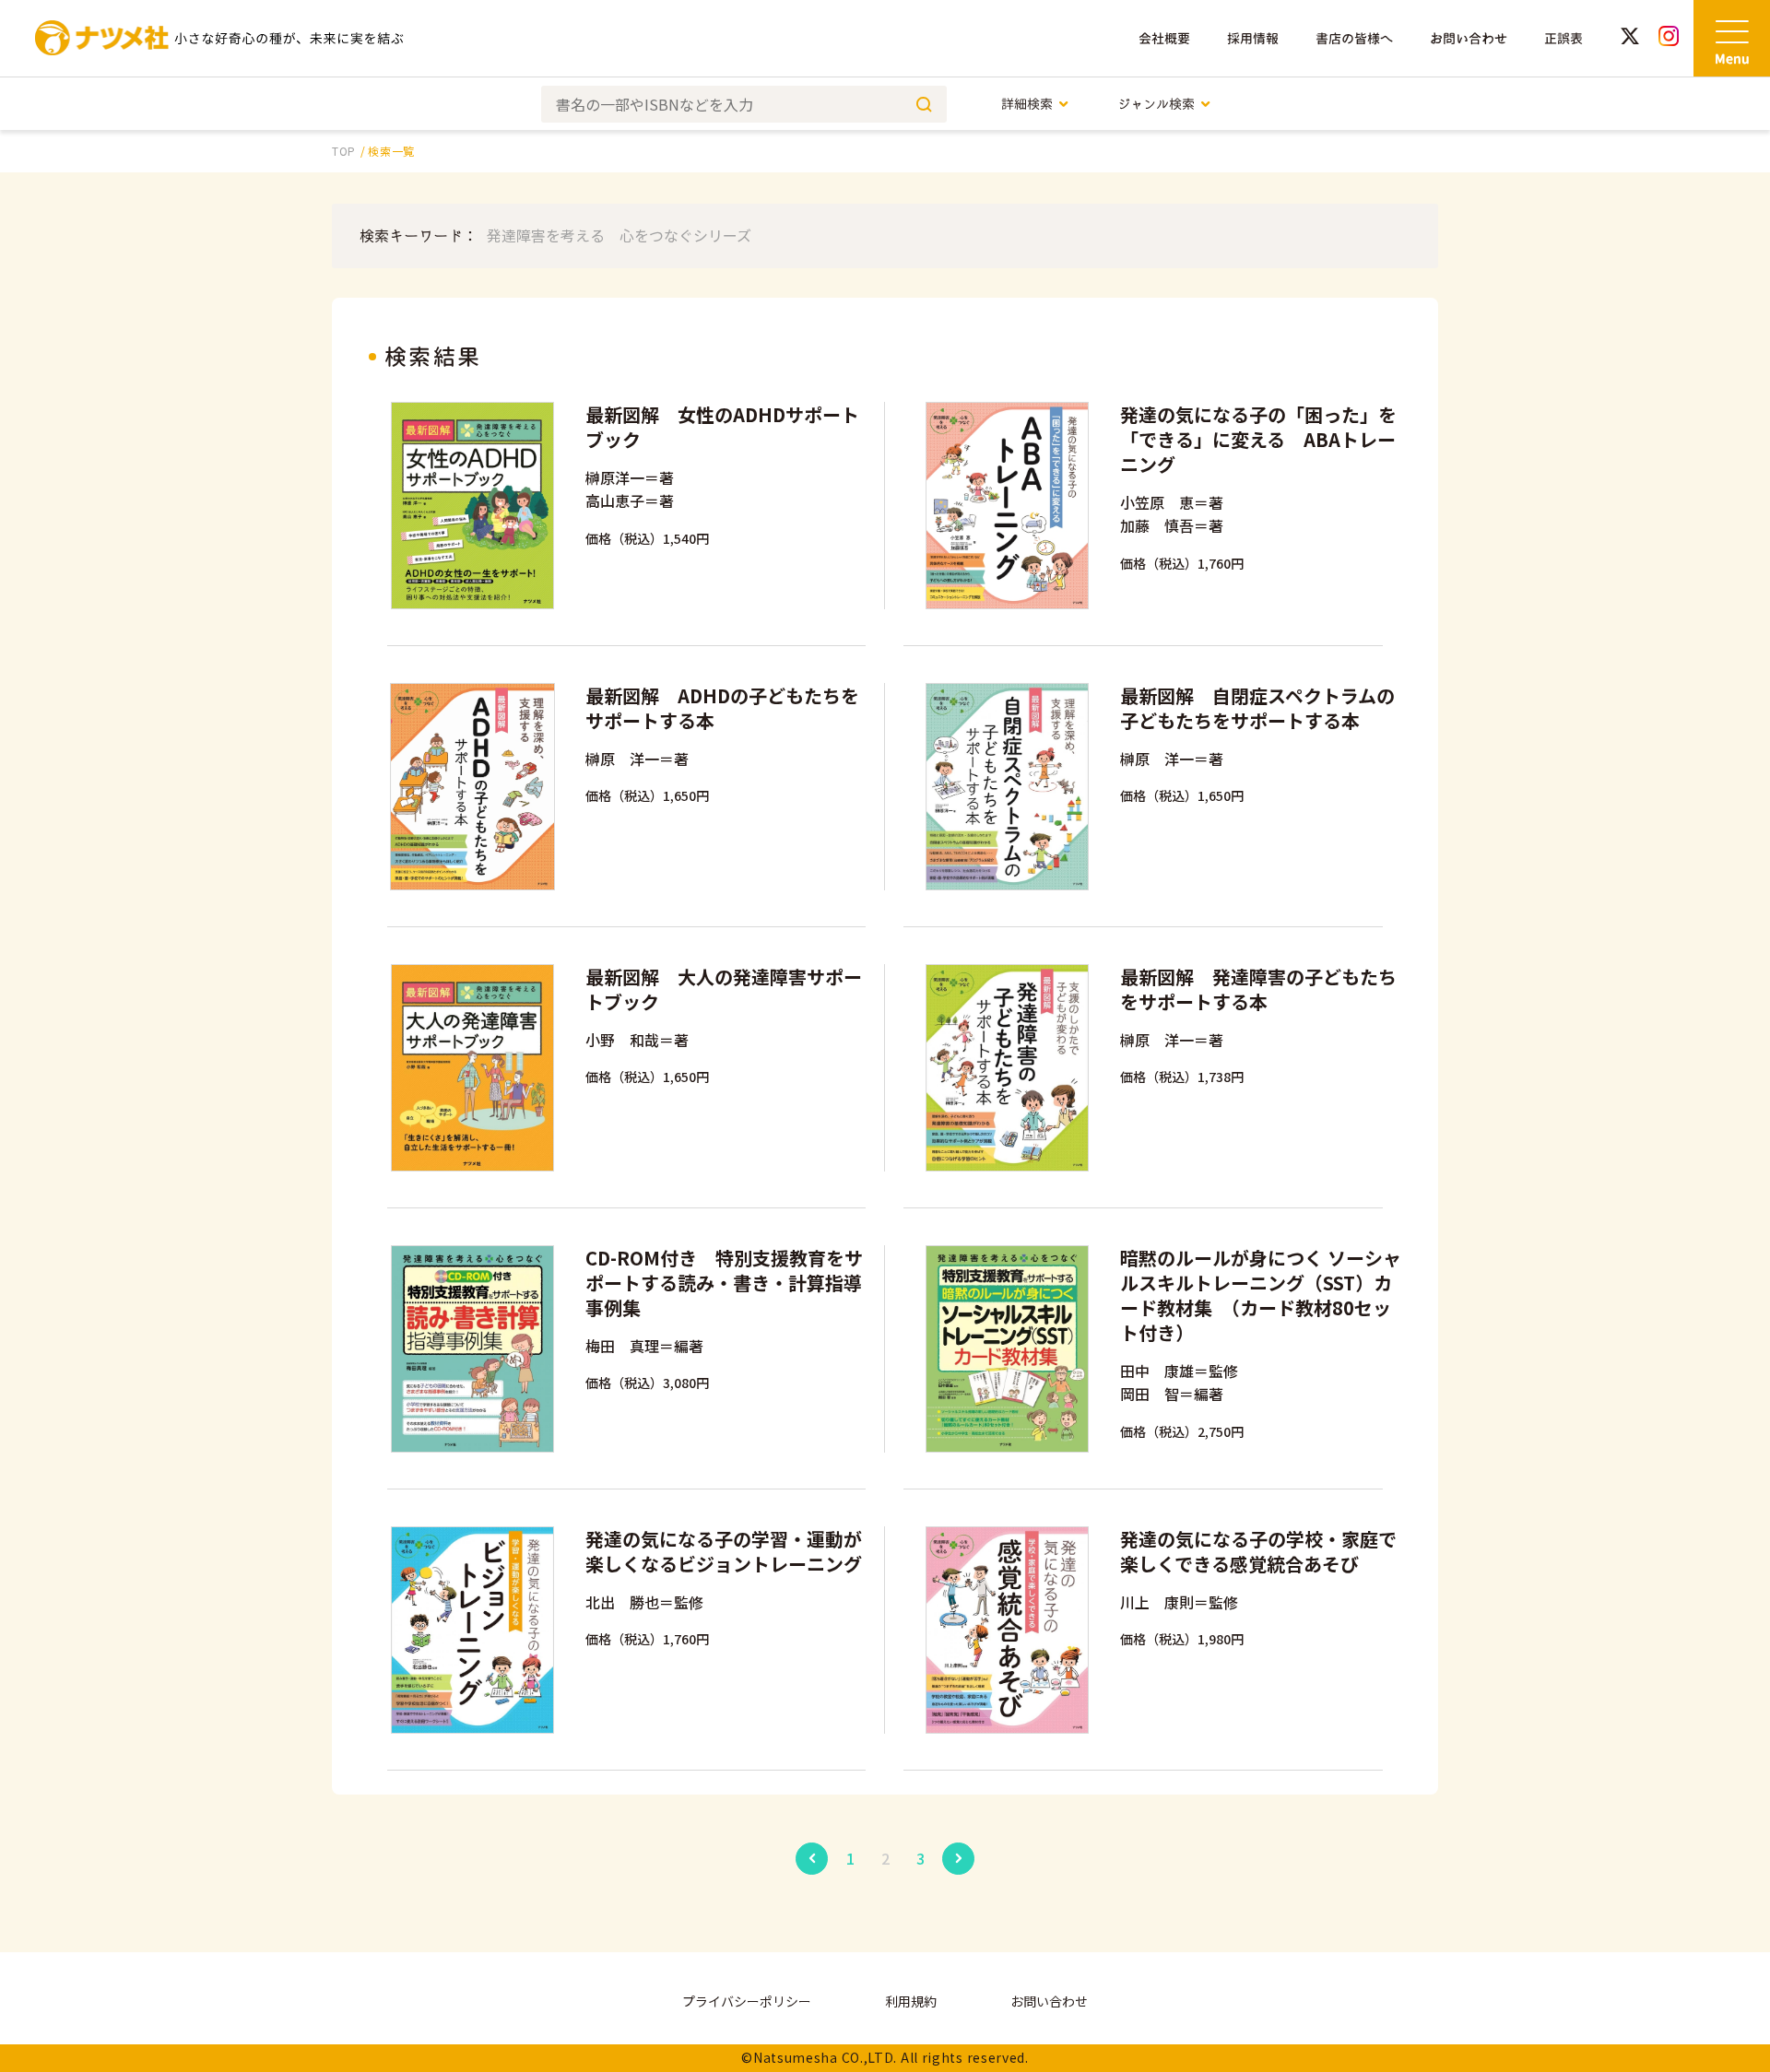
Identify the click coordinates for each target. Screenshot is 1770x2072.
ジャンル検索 (1156, 104)
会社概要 (1164, 38)
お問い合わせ (1469, 38)
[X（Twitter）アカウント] (1630, 38)
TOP (344, 151)
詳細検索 (1027, 104)
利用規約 (911, 2001)
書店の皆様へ (1354, 38)
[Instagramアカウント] (1669, 38)
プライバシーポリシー (747, 2001)
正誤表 (1563, 38)
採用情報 (1253, 38)
